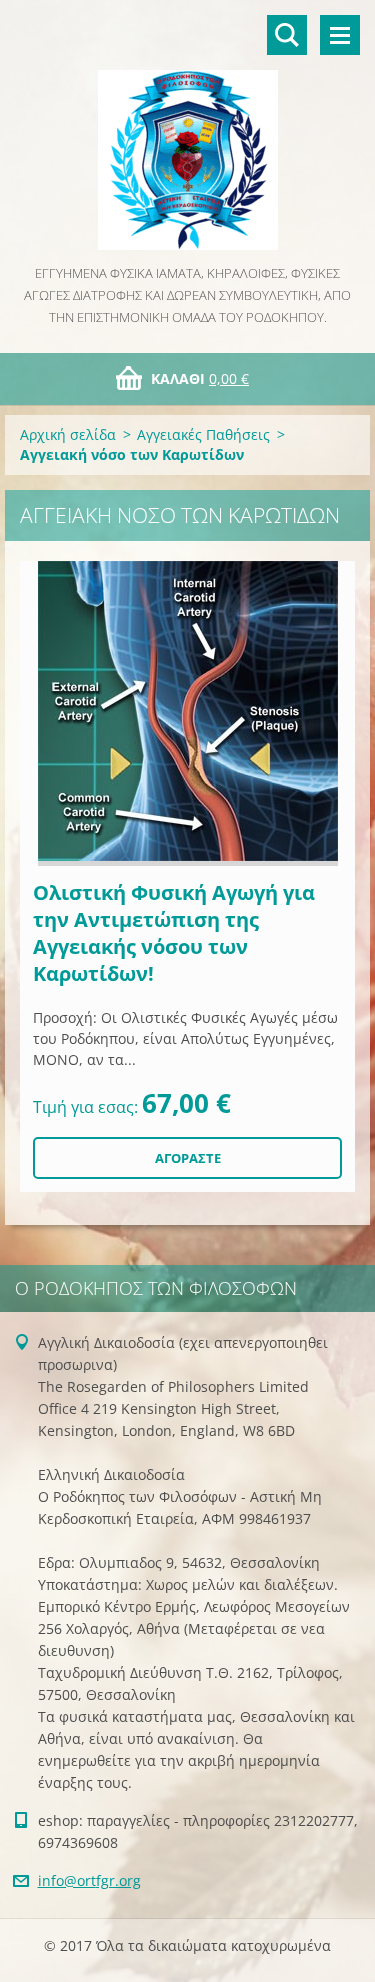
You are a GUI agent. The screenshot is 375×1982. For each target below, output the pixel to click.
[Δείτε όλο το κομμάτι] (187, 713)
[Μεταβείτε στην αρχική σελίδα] (187, 131)
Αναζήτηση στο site (287, 35)
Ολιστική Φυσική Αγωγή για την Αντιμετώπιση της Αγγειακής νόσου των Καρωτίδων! (174, 933)
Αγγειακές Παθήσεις (203, 434)
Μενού (340, 35)
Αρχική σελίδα (68, 434)
